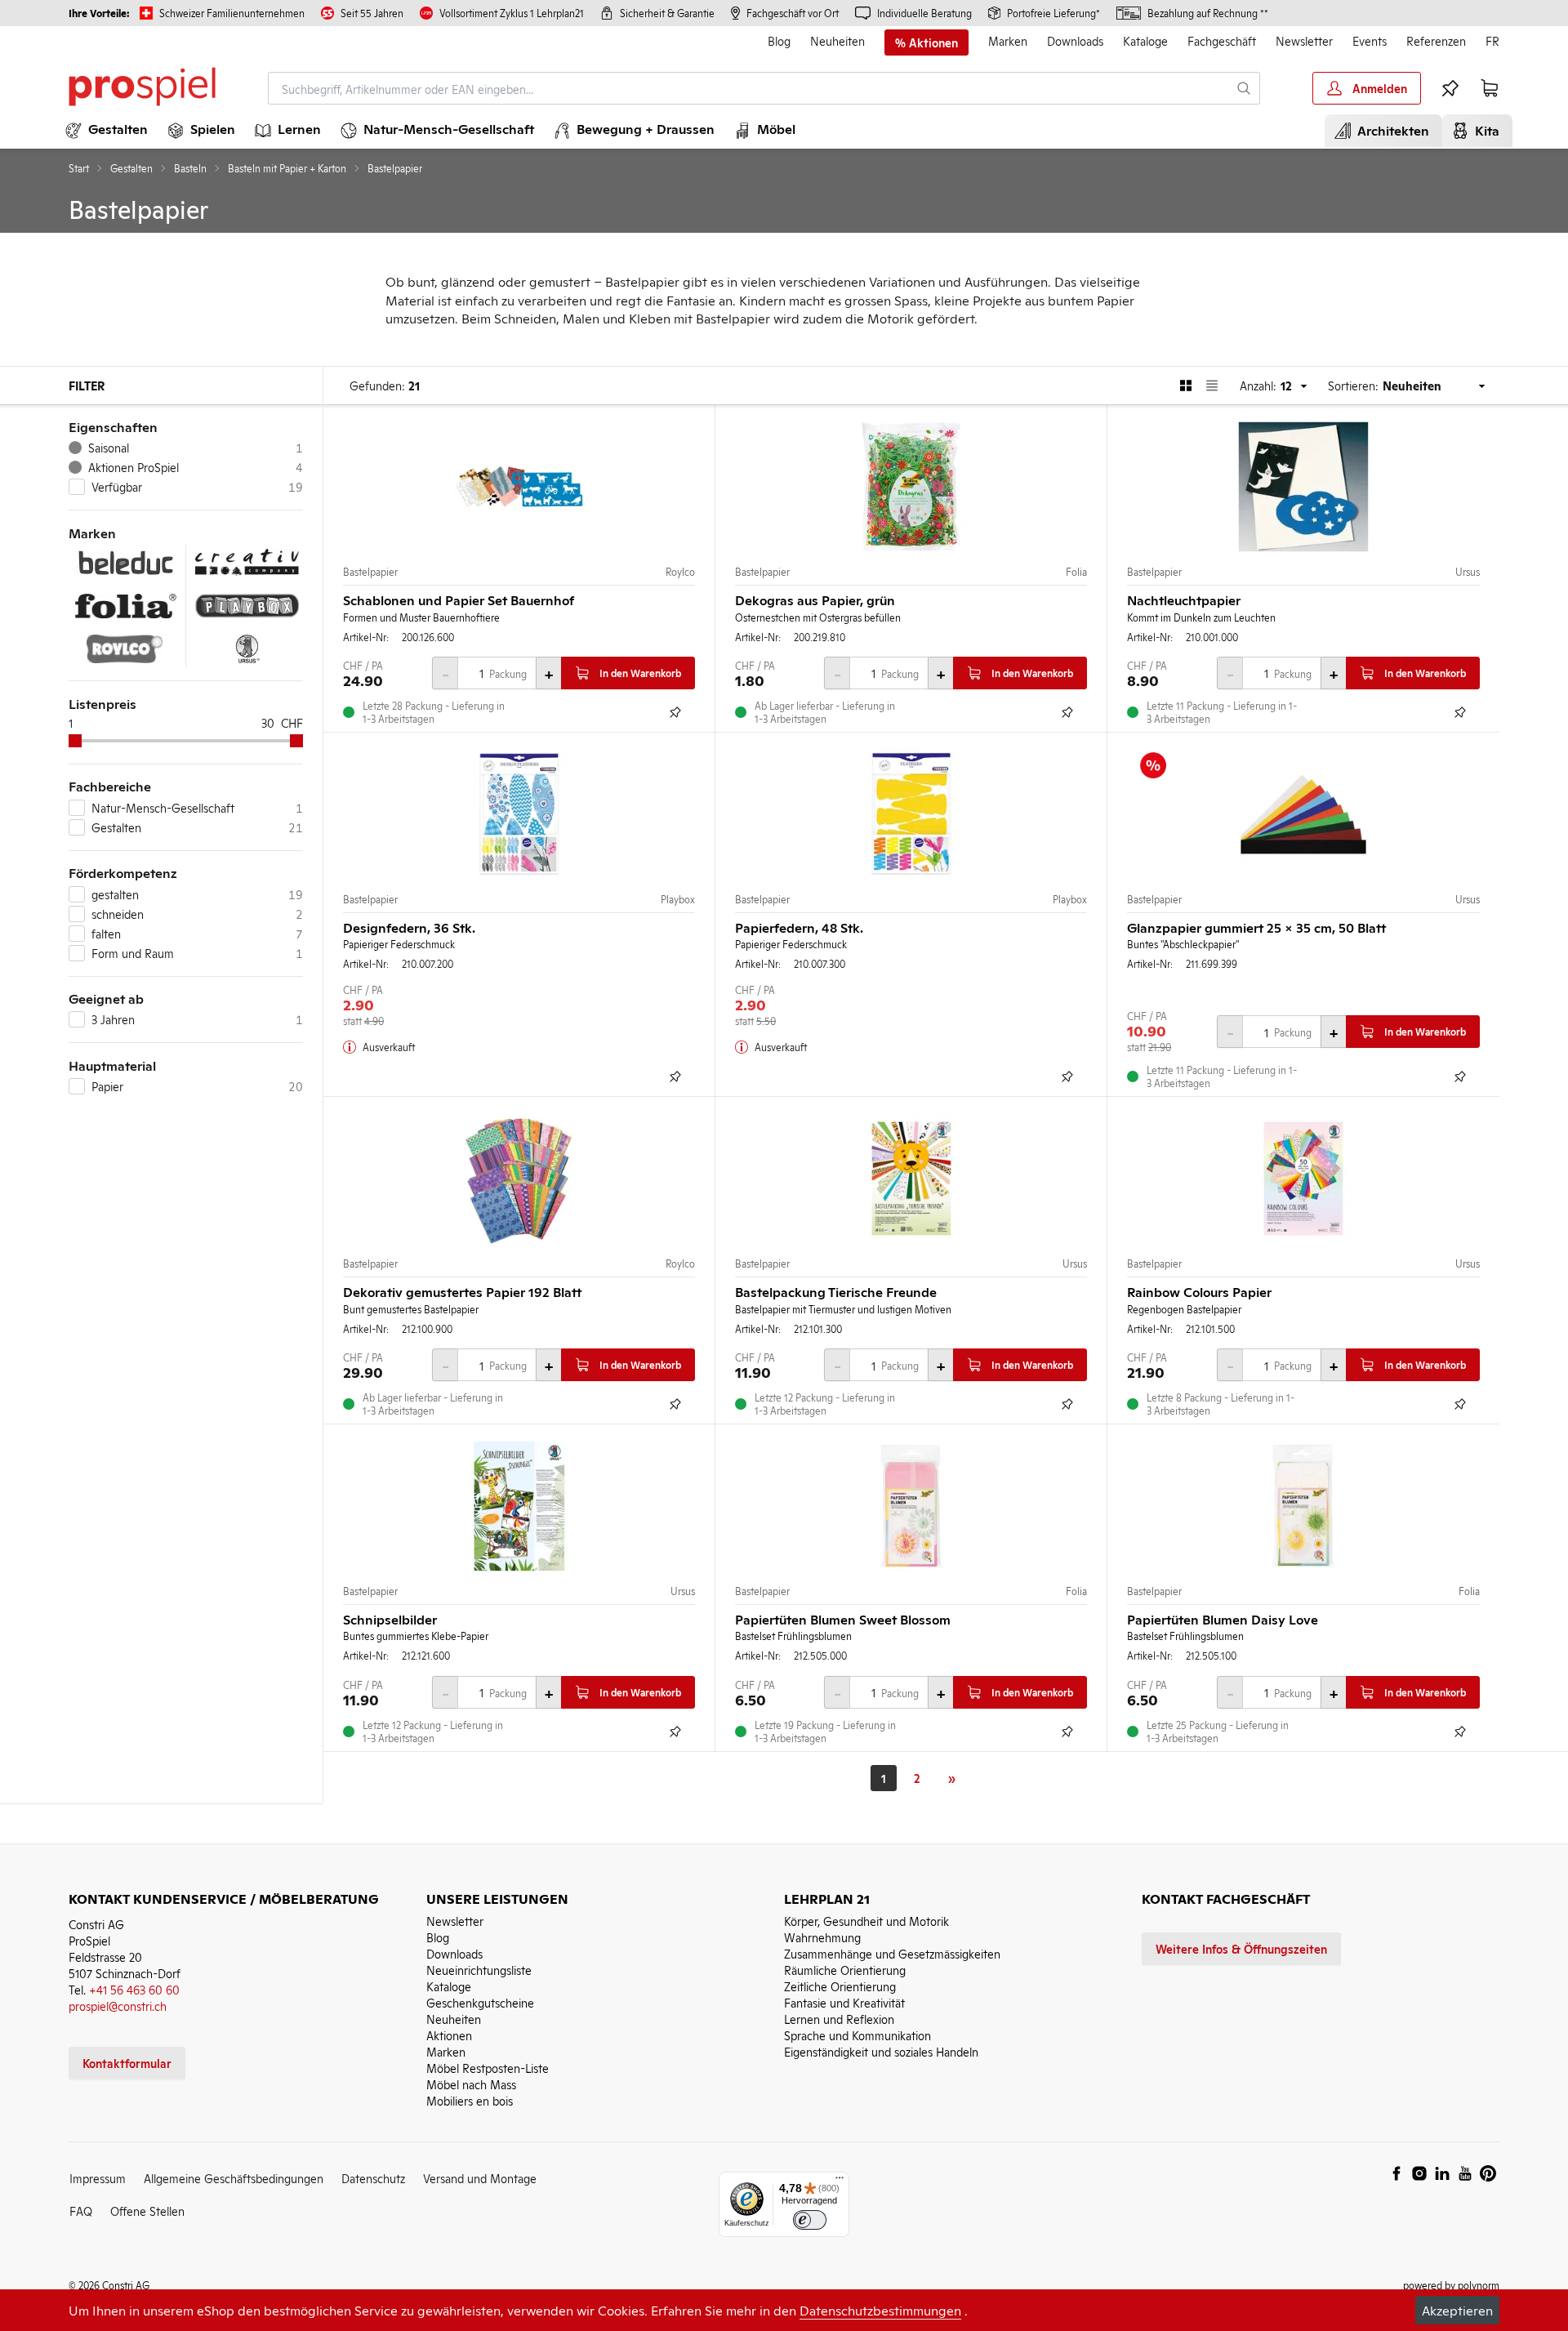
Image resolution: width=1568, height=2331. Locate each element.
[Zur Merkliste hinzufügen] (675, 712)
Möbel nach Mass (471, 2084)
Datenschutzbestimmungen (880, 2310)
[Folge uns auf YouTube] (1465, 2173)
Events (1370, 40)
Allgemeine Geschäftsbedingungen (234, 2178)
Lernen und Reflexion (839, 2019)
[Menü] (840, 2182)
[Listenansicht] (1212, 386)
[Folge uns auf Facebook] (1396, 2173)
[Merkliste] (1450, 88)
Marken (1008, 40)
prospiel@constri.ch (118, 2006)
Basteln (190, 168)
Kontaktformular (127, 2063)
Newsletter (1304, 40)
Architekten (1390, 130)
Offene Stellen (147, 2211)
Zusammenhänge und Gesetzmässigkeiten (892, 1953)
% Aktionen (927, 42)
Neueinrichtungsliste (479, 1970)
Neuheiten (837, 40)
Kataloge (1145, 40)
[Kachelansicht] (1186, 386)
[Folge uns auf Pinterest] (1488, 2173)
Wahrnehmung (822, 1937)
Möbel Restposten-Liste (488, 2068)
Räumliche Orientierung (845, 1970)
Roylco (680, 572)
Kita (1484, 130)
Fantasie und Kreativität (844, 2002)
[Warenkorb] (1490, 88)
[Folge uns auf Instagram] (1419, 2173)
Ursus (1468, 572)
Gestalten (131, 168)
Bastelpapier (370, 572)
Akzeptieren (1457, 2310)
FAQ (81, 2211)
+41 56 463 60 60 (134, 1989)
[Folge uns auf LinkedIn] (1442, 2173)
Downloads (1075, 40)
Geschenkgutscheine (480, 2002)
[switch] (810, 2220)
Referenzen (1436, 40)
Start (79, 168)
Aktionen (449, 2035)
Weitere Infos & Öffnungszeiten (1241, 1948)
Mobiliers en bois (470, 2100)
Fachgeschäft (1222, 40)
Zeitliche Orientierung (840, 1986)
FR (1492, 40)
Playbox (678, 899)
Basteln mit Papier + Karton (287, 168)
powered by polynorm (1451, 2285)
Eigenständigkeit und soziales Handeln (881, 2051)
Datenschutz (373, 2178)
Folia (1076, 572)
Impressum (98, 2178)
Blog (779, 40)
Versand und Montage (480, 2178)
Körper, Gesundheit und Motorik (866, 1921)
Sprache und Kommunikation (857, 2035)
